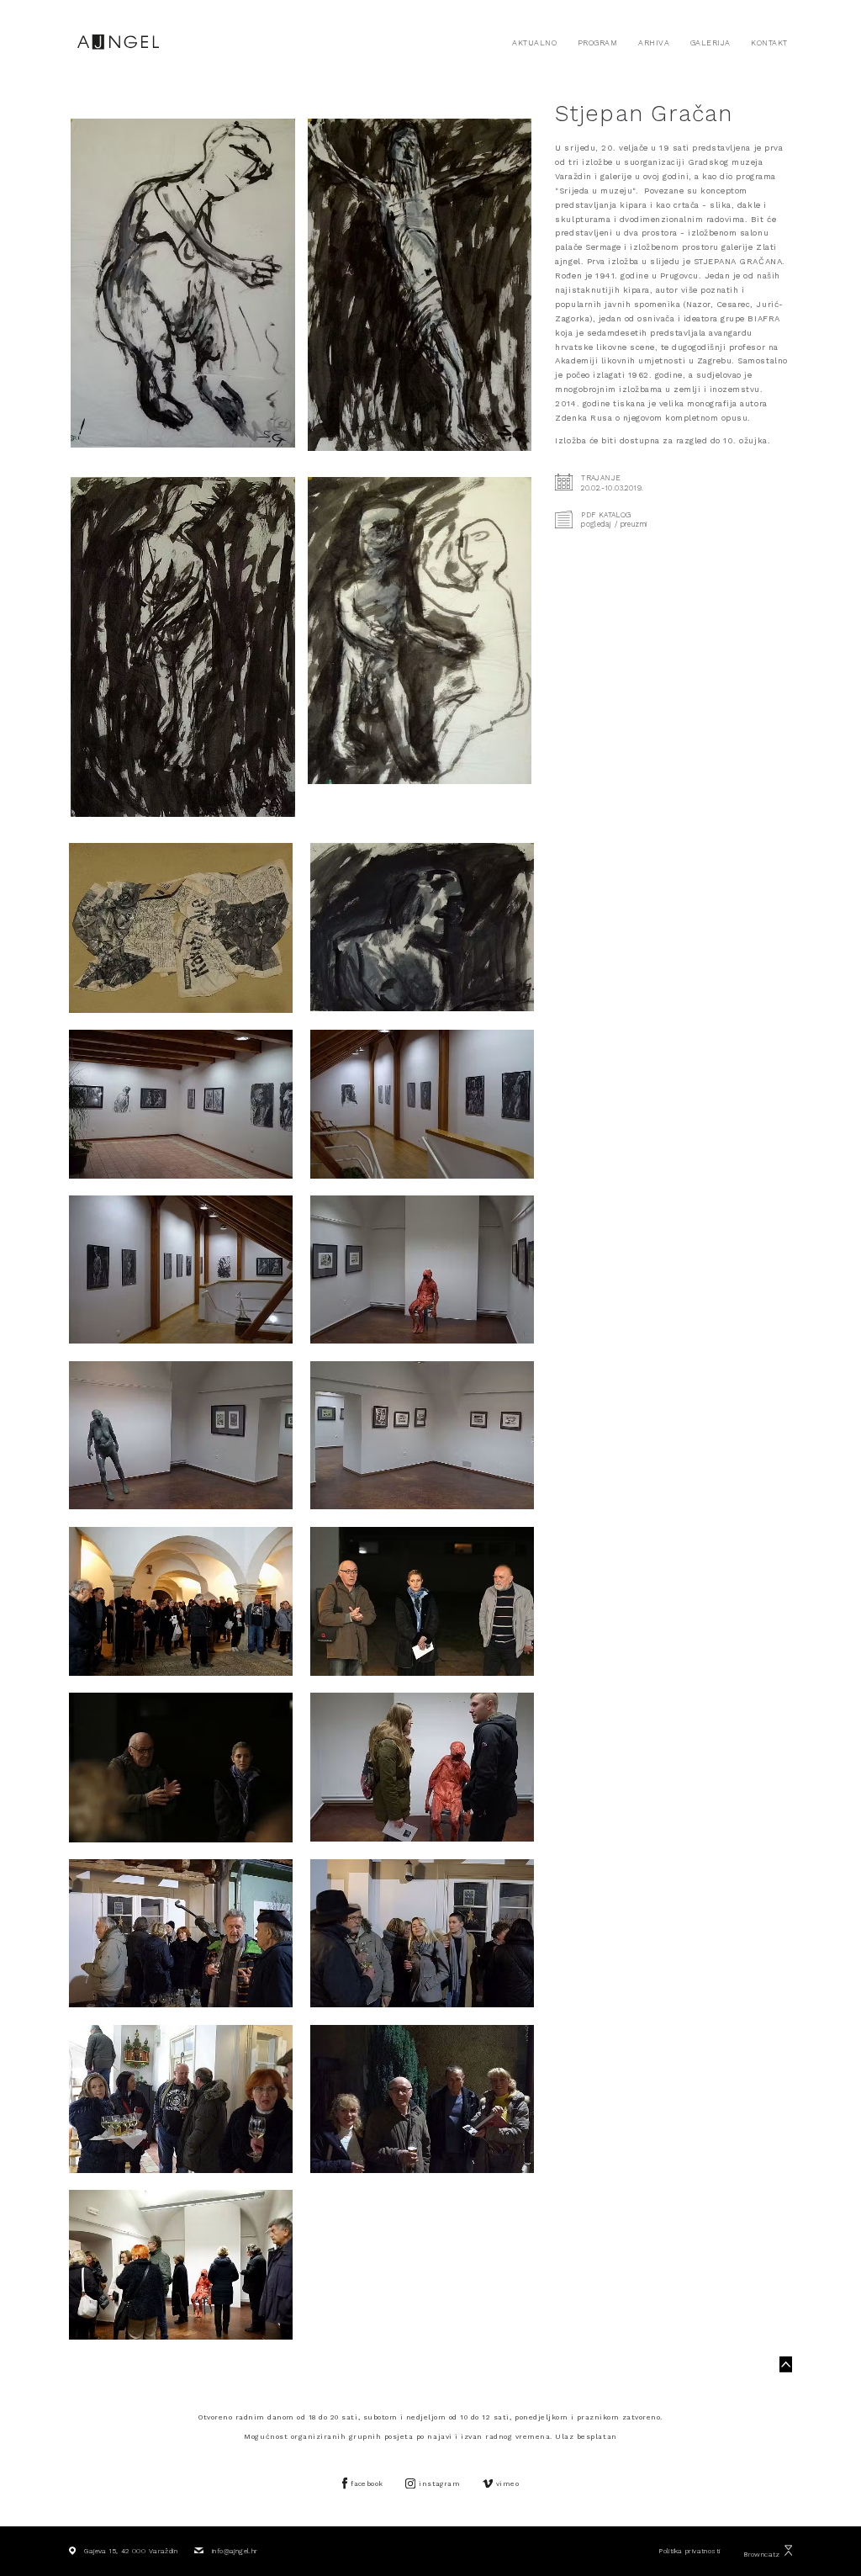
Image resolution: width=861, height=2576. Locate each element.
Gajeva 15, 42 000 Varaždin (131, 2551)
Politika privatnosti (689, 2551)
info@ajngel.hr (235, 2551)
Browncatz (762, 2554)
